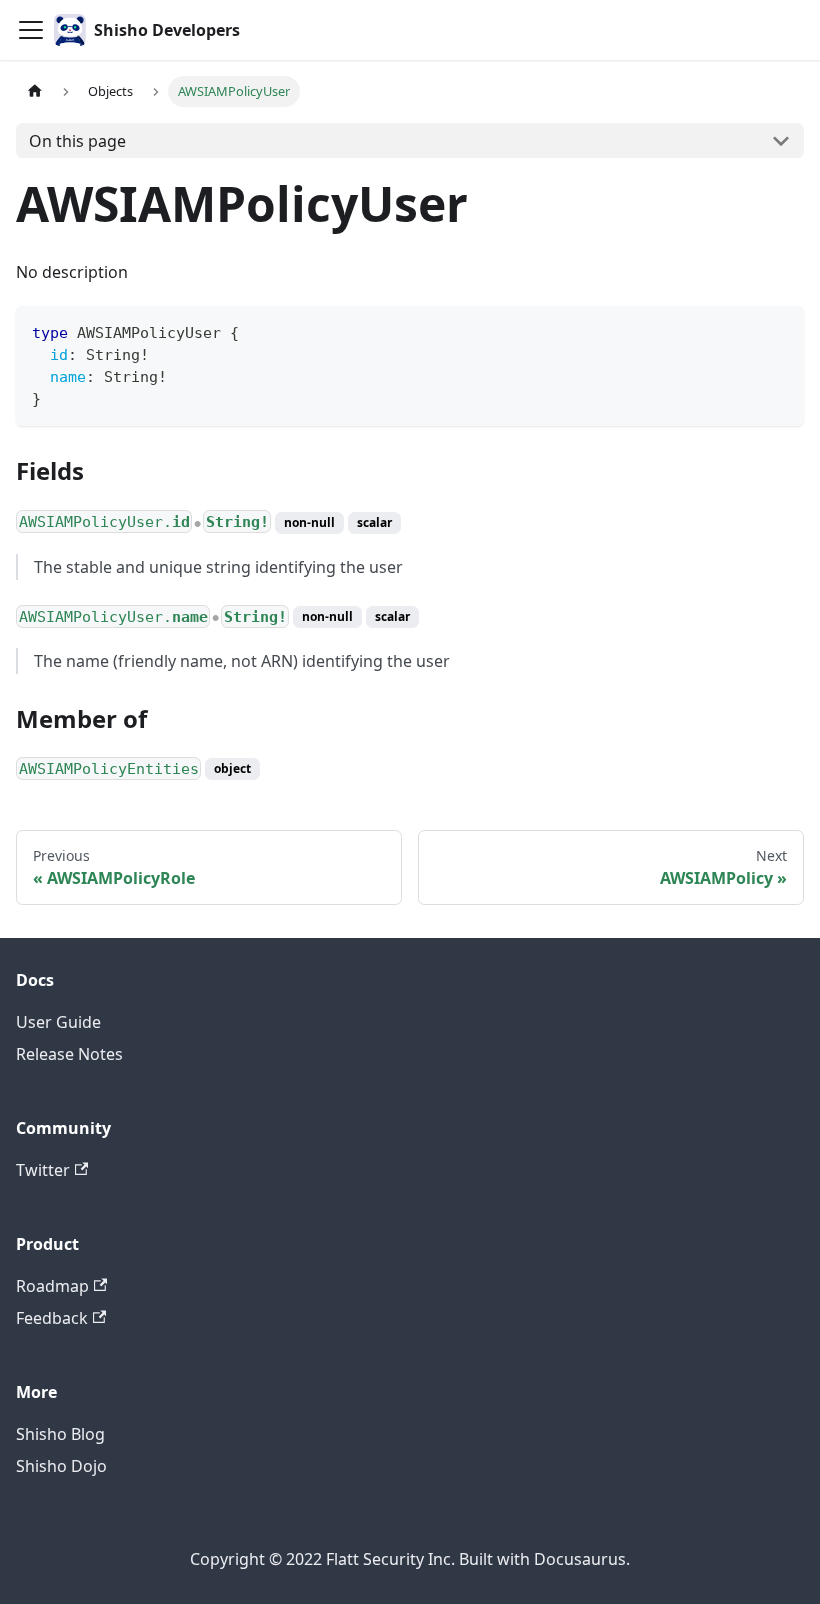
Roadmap (52, 1286)
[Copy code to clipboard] (779, 330)
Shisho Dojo (61, 1466)
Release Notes (69, 1054)
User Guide (58, 1022)
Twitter (43, 1170)
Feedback (52, 1318)
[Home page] (35, 91)
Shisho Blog (60, 1434)
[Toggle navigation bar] (31, 30)
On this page (77, 141)
